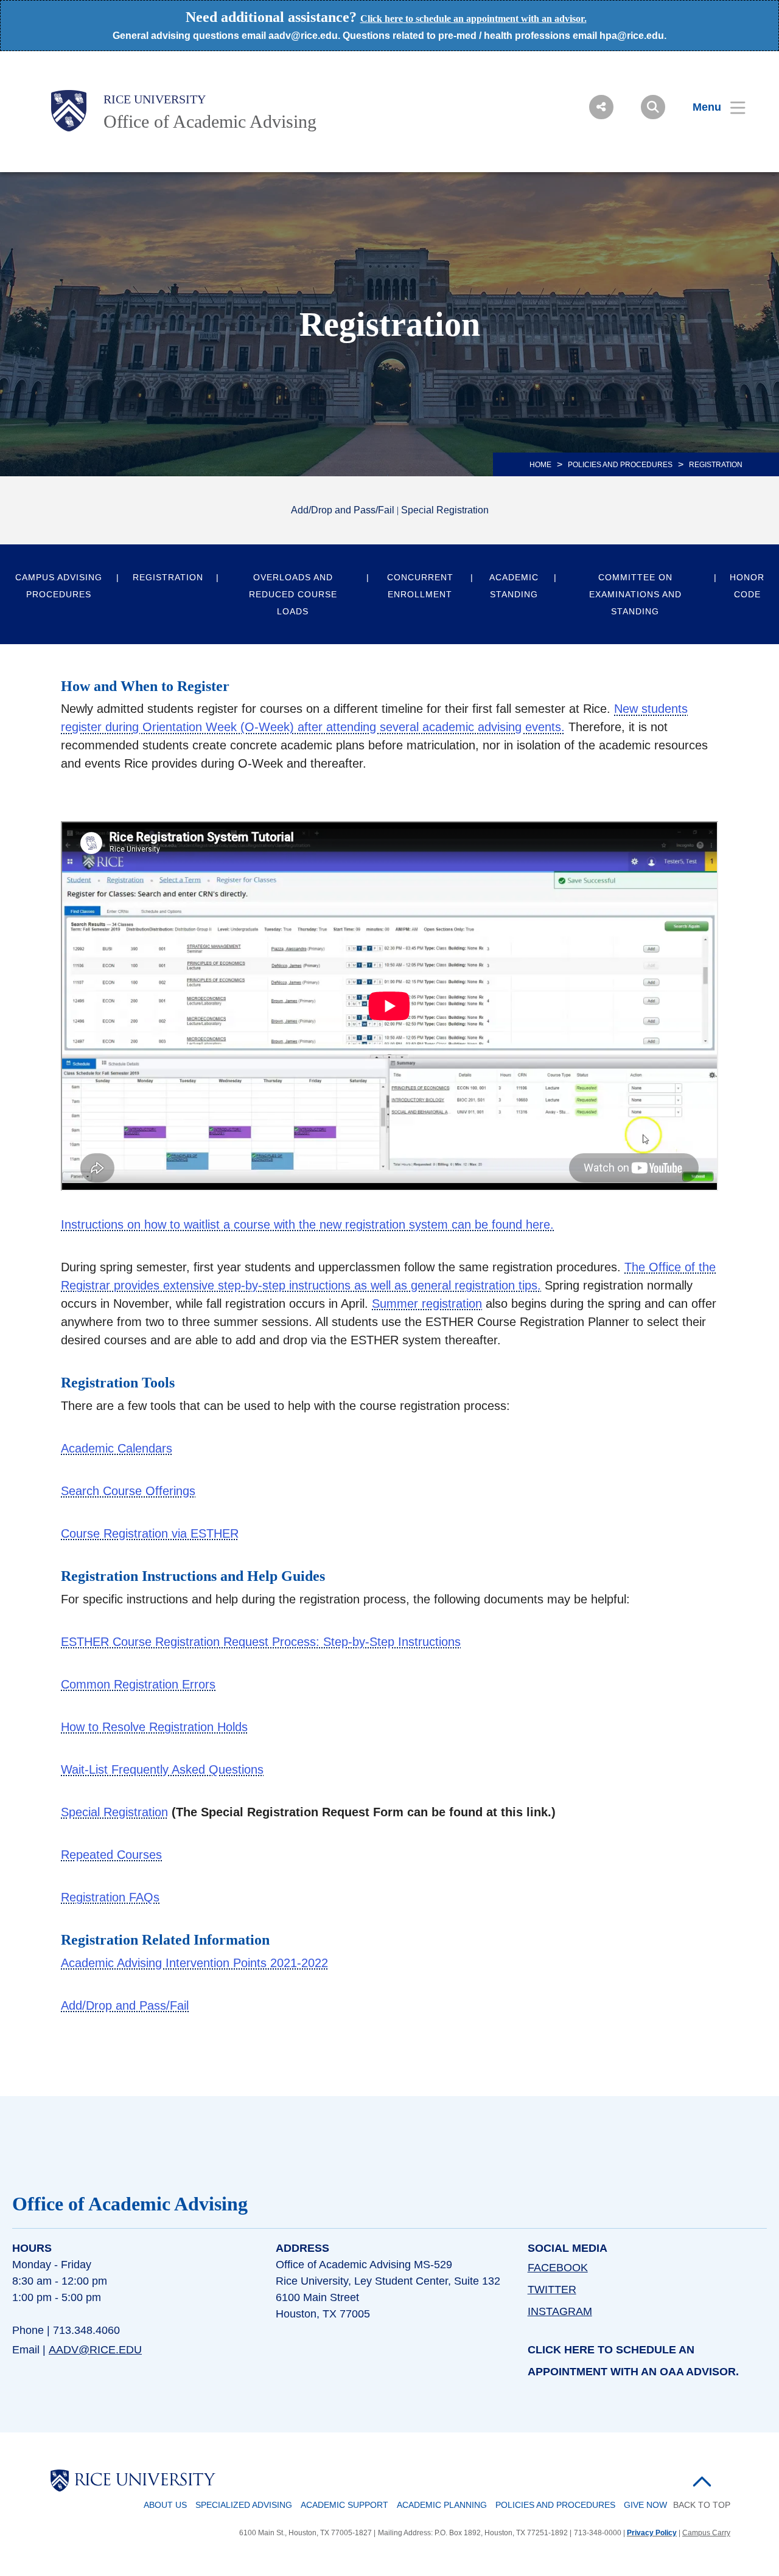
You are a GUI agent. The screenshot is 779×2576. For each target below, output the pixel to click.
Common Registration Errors (138, 1684)
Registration (168, 577)
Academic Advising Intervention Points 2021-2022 (194, 1963)
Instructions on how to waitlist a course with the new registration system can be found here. (307, 1224)
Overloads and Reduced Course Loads (293, 594)
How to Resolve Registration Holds (154, 1727)
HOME (540, 465)
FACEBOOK (558, 2268)
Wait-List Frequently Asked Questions (162, 1769)
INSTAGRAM (560, 2311)
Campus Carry (706, 2533)
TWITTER (552, 2290)
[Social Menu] (601, 107)
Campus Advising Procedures (59, 586)
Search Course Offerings (128, 1491)
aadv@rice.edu (95, 2350)
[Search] (653, 107)
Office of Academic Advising (210, 121)
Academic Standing (514, 586)
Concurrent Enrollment (420, 586)
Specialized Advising (244, 2505)
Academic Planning (442, 2505)
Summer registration (427, 1304)
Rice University (155, 99)
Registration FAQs (110, 1897)
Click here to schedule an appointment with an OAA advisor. (633, 2361)
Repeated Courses (111, 1855)
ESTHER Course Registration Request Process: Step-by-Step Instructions (261, 1642)
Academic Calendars (117, 1448)
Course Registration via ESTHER (150, 1533)
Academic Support (344, 2505)
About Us (165, 2505)
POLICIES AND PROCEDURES (620, 465)
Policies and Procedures (555, 2505)
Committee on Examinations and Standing (635, 594)
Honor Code (747, 586)
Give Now (645, 2505)
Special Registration (445, 510)
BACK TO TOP (702, 2505)
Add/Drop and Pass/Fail (343, 510)
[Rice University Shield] (69, 111)
